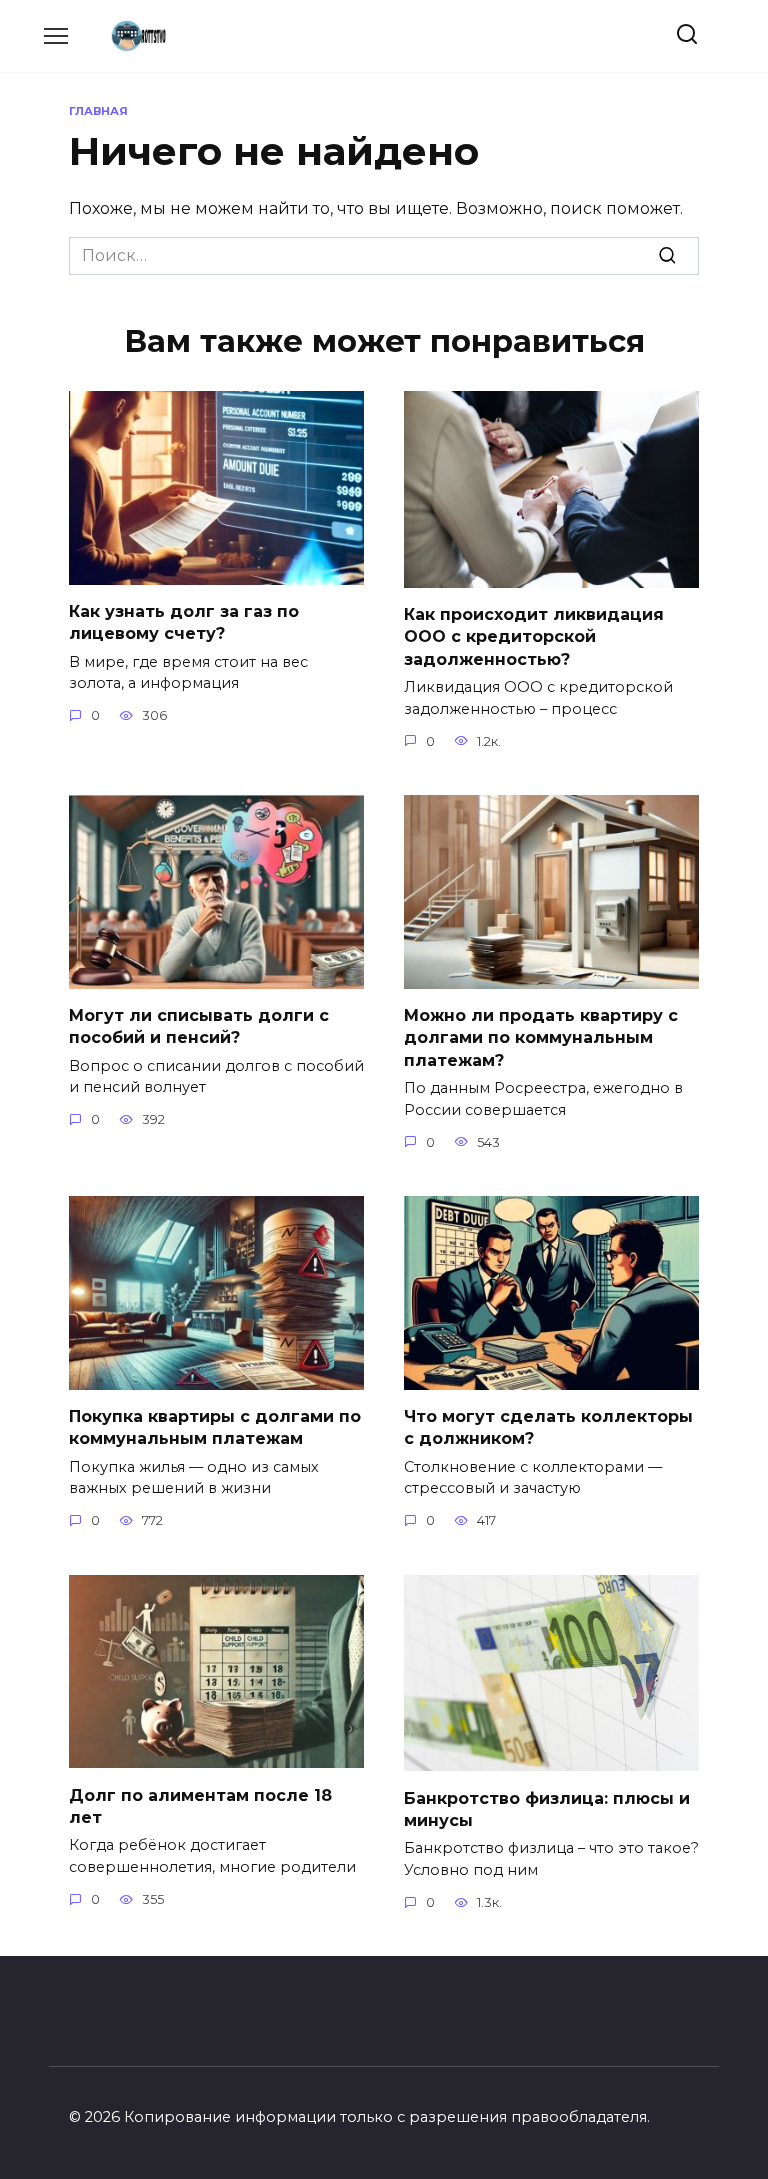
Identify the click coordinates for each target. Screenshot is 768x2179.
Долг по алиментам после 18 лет (200, 1805)
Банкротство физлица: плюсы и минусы (547, 1808)
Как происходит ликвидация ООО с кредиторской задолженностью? (534, 637)
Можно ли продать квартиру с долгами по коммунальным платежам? (541, 1038)
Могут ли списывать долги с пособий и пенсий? (199, 1026)
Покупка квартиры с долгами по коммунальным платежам (215, 1427)
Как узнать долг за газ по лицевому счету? (184, 622)
